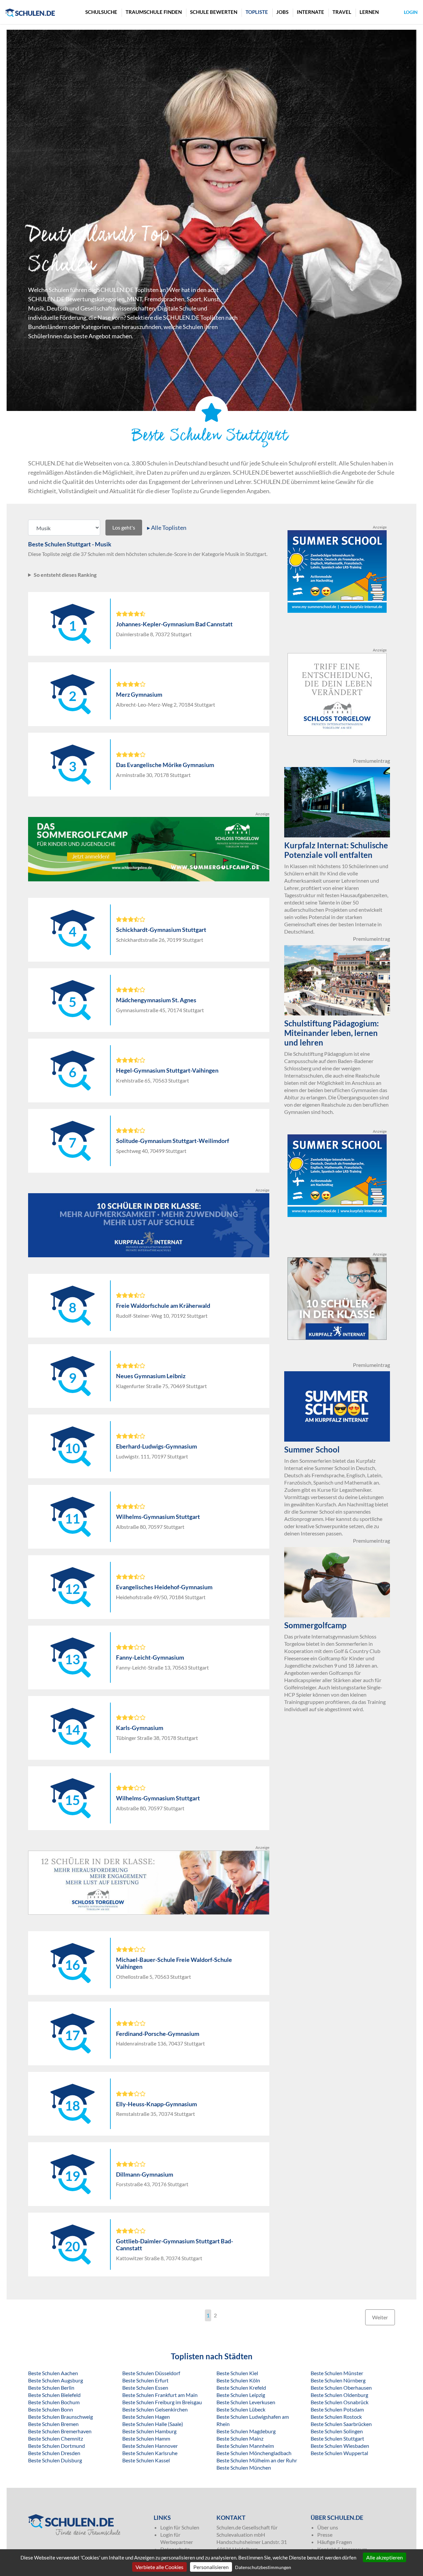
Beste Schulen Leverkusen (246, 2402)
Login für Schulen (180, 2527)
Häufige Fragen (335, 2542)
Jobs (282, 12)
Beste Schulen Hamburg (149, 2431)
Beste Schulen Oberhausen (341, 2388)
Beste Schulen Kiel (237, 2373)
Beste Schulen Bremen (53, 2424)
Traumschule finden (154, 12)
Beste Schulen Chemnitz (56, 2438)
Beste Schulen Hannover (150, 2446)
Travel (342, 12)
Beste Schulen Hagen (146, 2417)
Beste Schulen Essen (145, 2388)
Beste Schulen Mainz (240, 2438)
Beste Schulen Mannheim (245, 2446)
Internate (310, 12)
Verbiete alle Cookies (159, 2567)
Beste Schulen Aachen (53, 2373)
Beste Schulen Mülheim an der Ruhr (257, 2460)
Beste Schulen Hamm (146, 2438)
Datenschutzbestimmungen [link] (263, 2567)
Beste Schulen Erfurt (145, 2380)
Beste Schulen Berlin (51, 2388)
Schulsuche (101, 12)
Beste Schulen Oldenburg (339, 2395)
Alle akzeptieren (385, 2557)
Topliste (257, 12)
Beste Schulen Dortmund (57, 2446)
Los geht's (124, 527)
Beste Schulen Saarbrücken (341, 2424)
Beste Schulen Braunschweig (60, 2417)
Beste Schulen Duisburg (55, 2460)
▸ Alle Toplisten (167, 528)
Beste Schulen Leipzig (241, 2395)
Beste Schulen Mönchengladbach (254, 2453)
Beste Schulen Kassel (146, 2460)
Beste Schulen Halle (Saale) (153, 2424)
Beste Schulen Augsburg (56, 2380)
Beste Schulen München (244, 2467)
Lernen (369, 12)
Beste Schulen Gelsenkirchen (155, 2409)
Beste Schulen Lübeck (241, 2409)
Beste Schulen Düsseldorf (151, 2373)
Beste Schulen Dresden (54, 2453)
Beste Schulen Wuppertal (339, 2453)
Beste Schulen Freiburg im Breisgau (162, 2402)
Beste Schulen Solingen (337, 2431)
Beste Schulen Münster (337, 2373)
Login (411, 12)
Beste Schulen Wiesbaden (340, 2446)
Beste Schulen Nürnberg (338, 2380)
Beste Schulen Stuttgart (337, 2438)
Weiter (380, 2317)
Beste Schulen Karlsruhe (150, 2453)
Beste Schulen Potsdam (337, 2409)
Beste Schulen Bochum (54, 2402)
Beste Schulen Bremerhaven (60, 2431)
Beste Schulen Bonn (51, 2409)
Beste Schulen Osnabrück (340, 2402)
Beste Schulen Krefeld (241, 2388)
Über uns (328, 2527)
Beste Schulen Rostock (336, 2417)
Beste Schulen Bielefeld (54, 2395)
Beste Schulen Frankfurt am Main (160, 2395)
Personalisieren (211, 2567)
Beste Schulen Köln (238, 2380)
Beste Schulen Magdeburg (246, 2431)
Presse (325, 2535)
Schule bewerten (214, 12)
